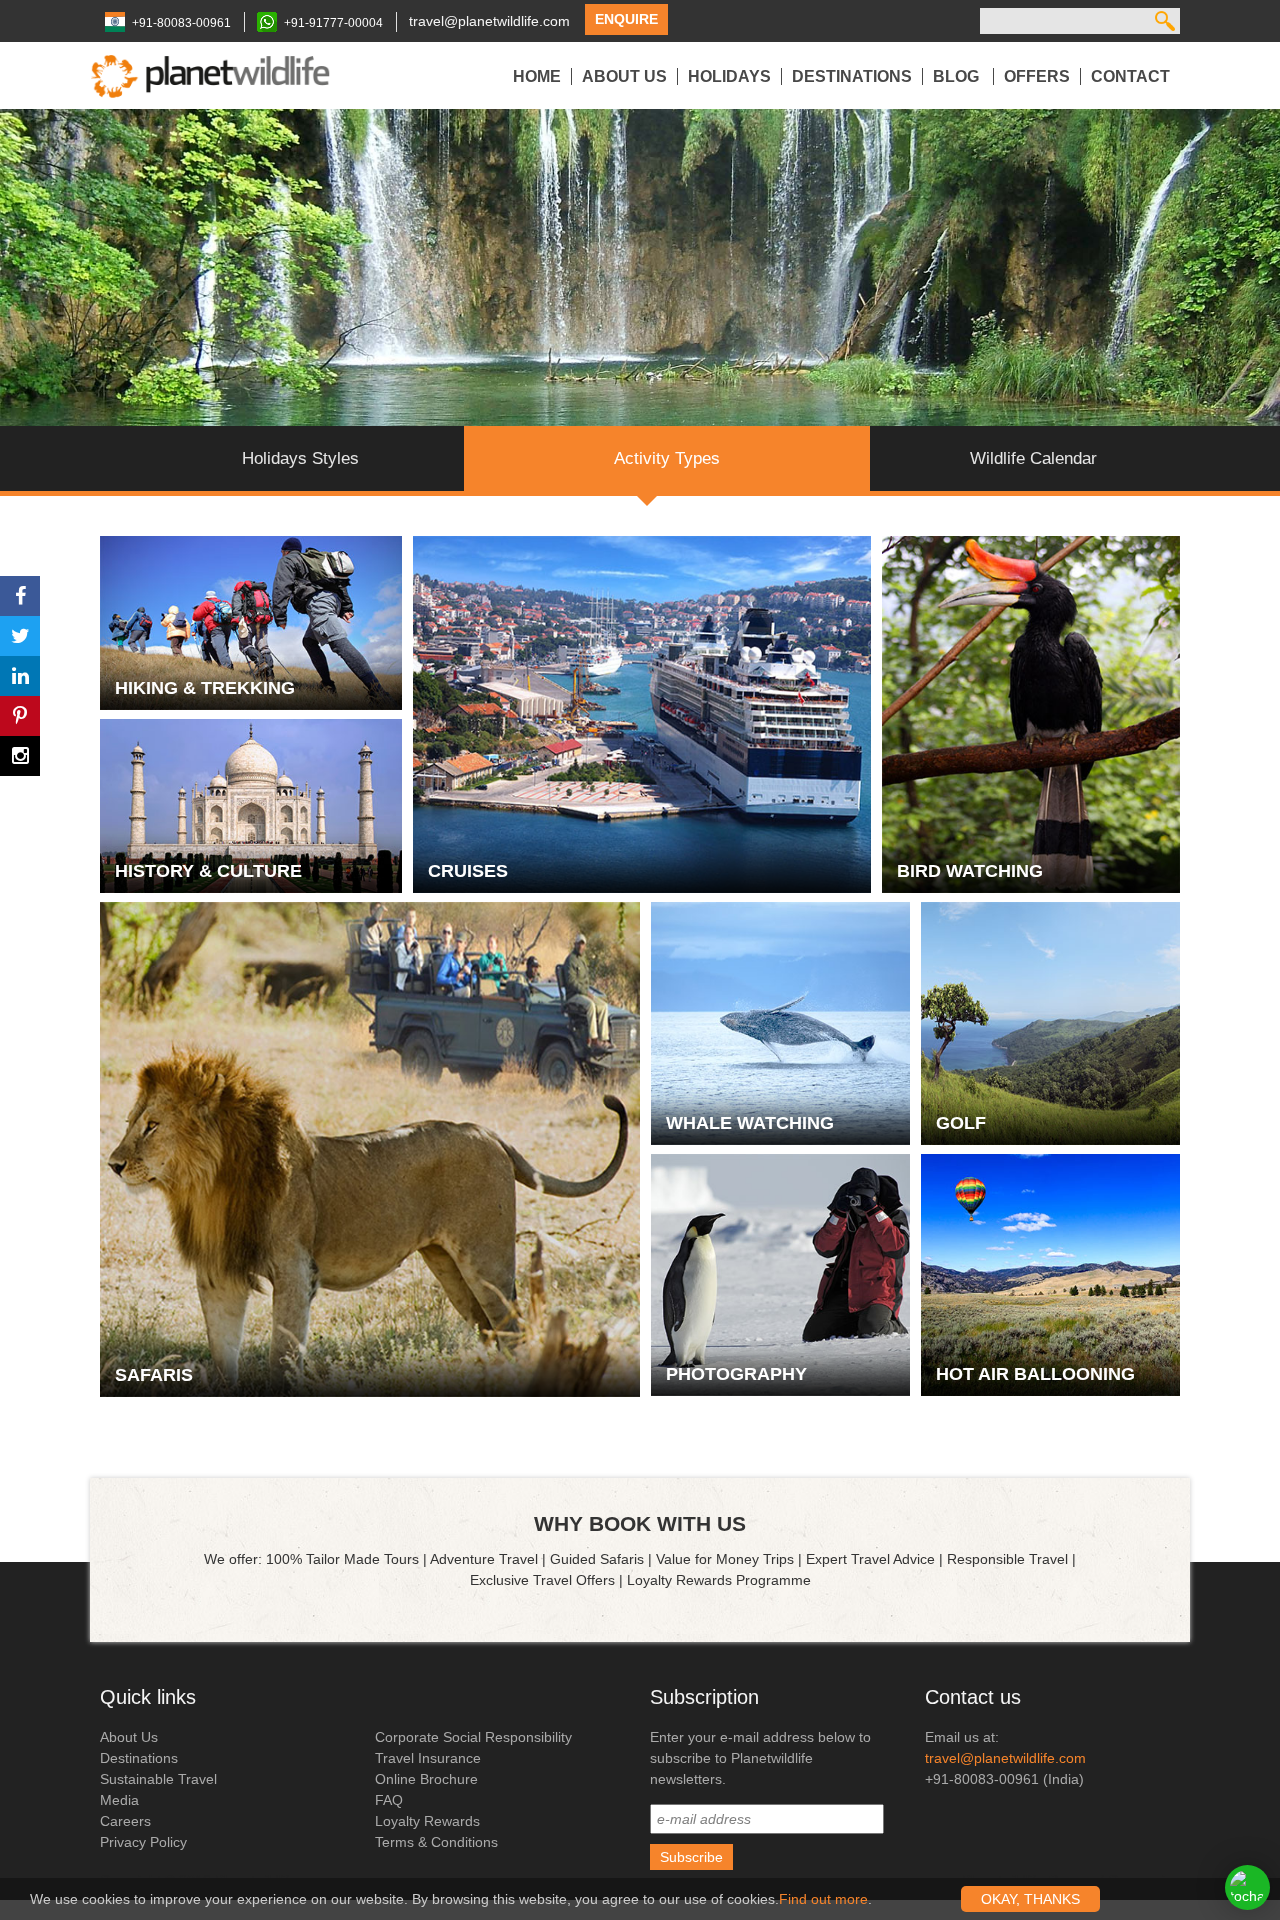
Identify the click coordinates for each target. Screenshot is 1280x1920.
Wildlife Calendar (1033, 458)
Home (537, 76)
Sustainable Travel (158, 1779)
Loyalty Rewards (427, 1821)
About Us (624, 76)
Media (119, 1800)
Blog (958, 76)
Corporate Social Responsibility (473, 1737)
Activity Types (667, 458)
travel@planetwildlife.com (489, 21)
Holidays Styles (300, 458)
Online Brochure (426, 1779)
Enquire (626, 19)
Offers (1037, 76)
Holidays (729, 76)
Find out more (823, 1899)
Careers (125, 1821)
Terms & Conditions (436, 1842)
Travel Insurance (428, 1758)
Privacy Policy (143, 1842)
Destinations (852, 76)
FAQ (389, 1800)
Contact (1130, 76)
